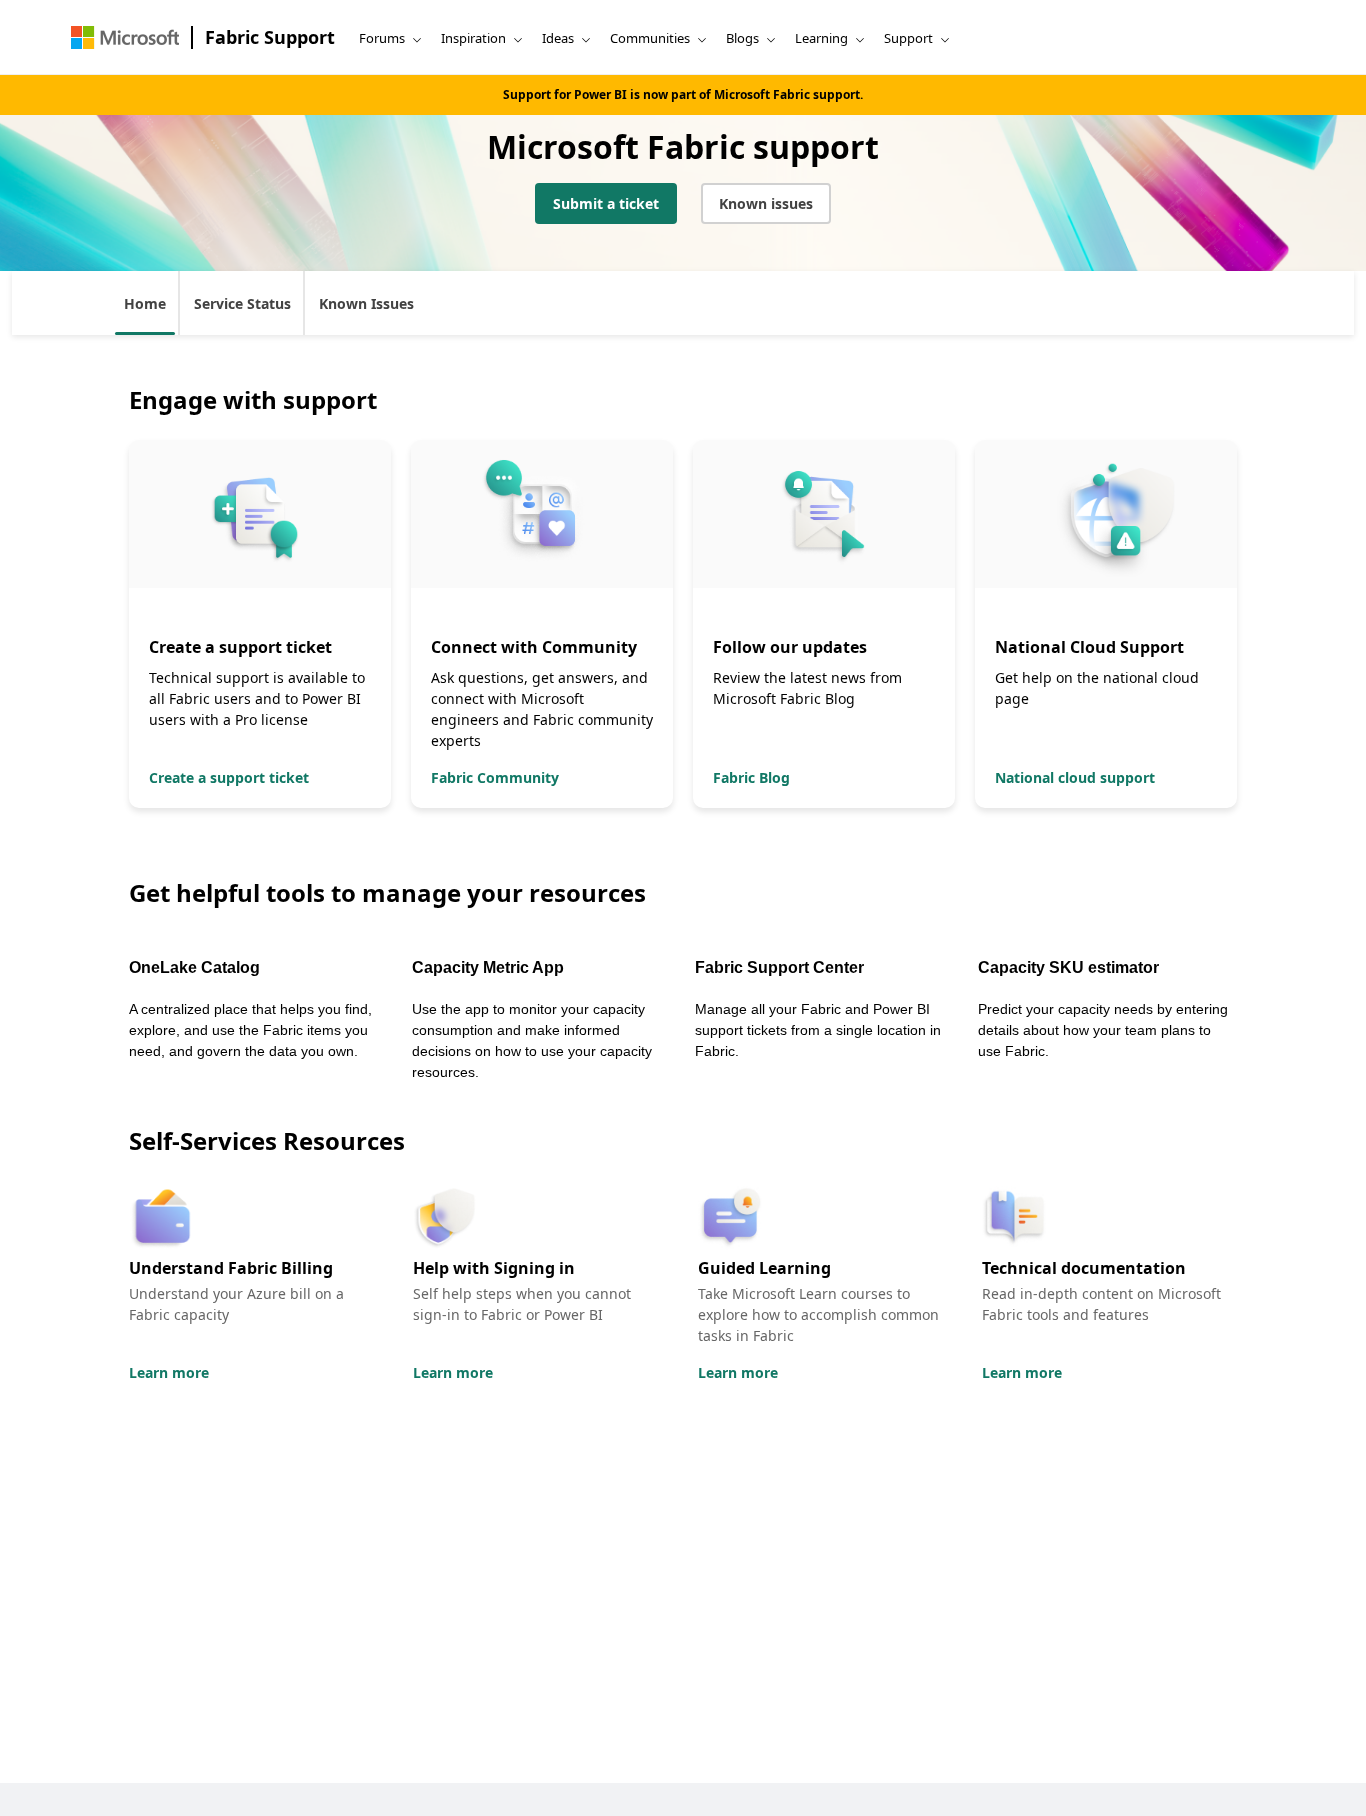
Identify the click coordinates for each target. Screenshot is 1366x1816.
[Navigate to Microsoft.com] (125, 37)
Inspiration (473, 38)
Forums (382, 38)
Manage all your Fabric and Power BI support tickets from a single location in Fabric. (818, 1030)
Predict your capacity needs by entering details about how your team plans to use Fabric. (1103, 1030)
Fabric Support (270, 37)
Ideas (558, 38)
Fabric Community (495, 777)
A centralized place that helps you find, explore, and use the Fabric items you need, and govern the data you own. (250, 1030)
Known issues (766, 203)
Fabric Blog (751, 777)
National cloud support (1075, 777)
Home (145, 303)
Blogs (742, 38)
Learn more (169, 1372)
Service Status (242, 303)
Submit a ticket (606, 203)
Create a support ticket (229, 777)
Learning (821, 38)
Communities (650, 38)
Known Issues (366, 303)
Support (908, 38)
